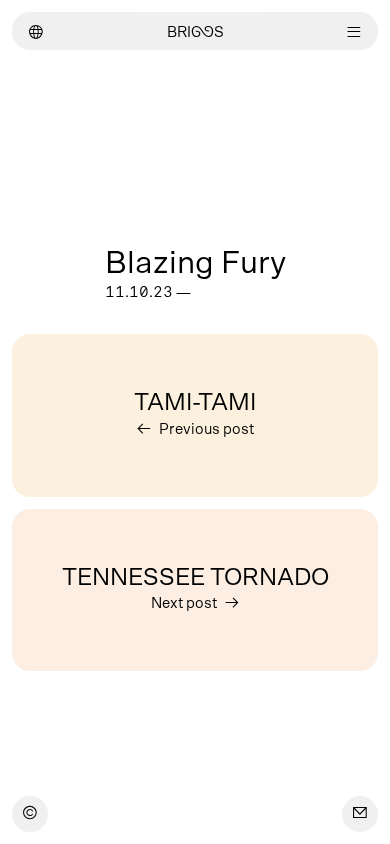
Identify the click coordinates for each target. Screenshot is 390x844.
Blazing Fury (195, 263)
